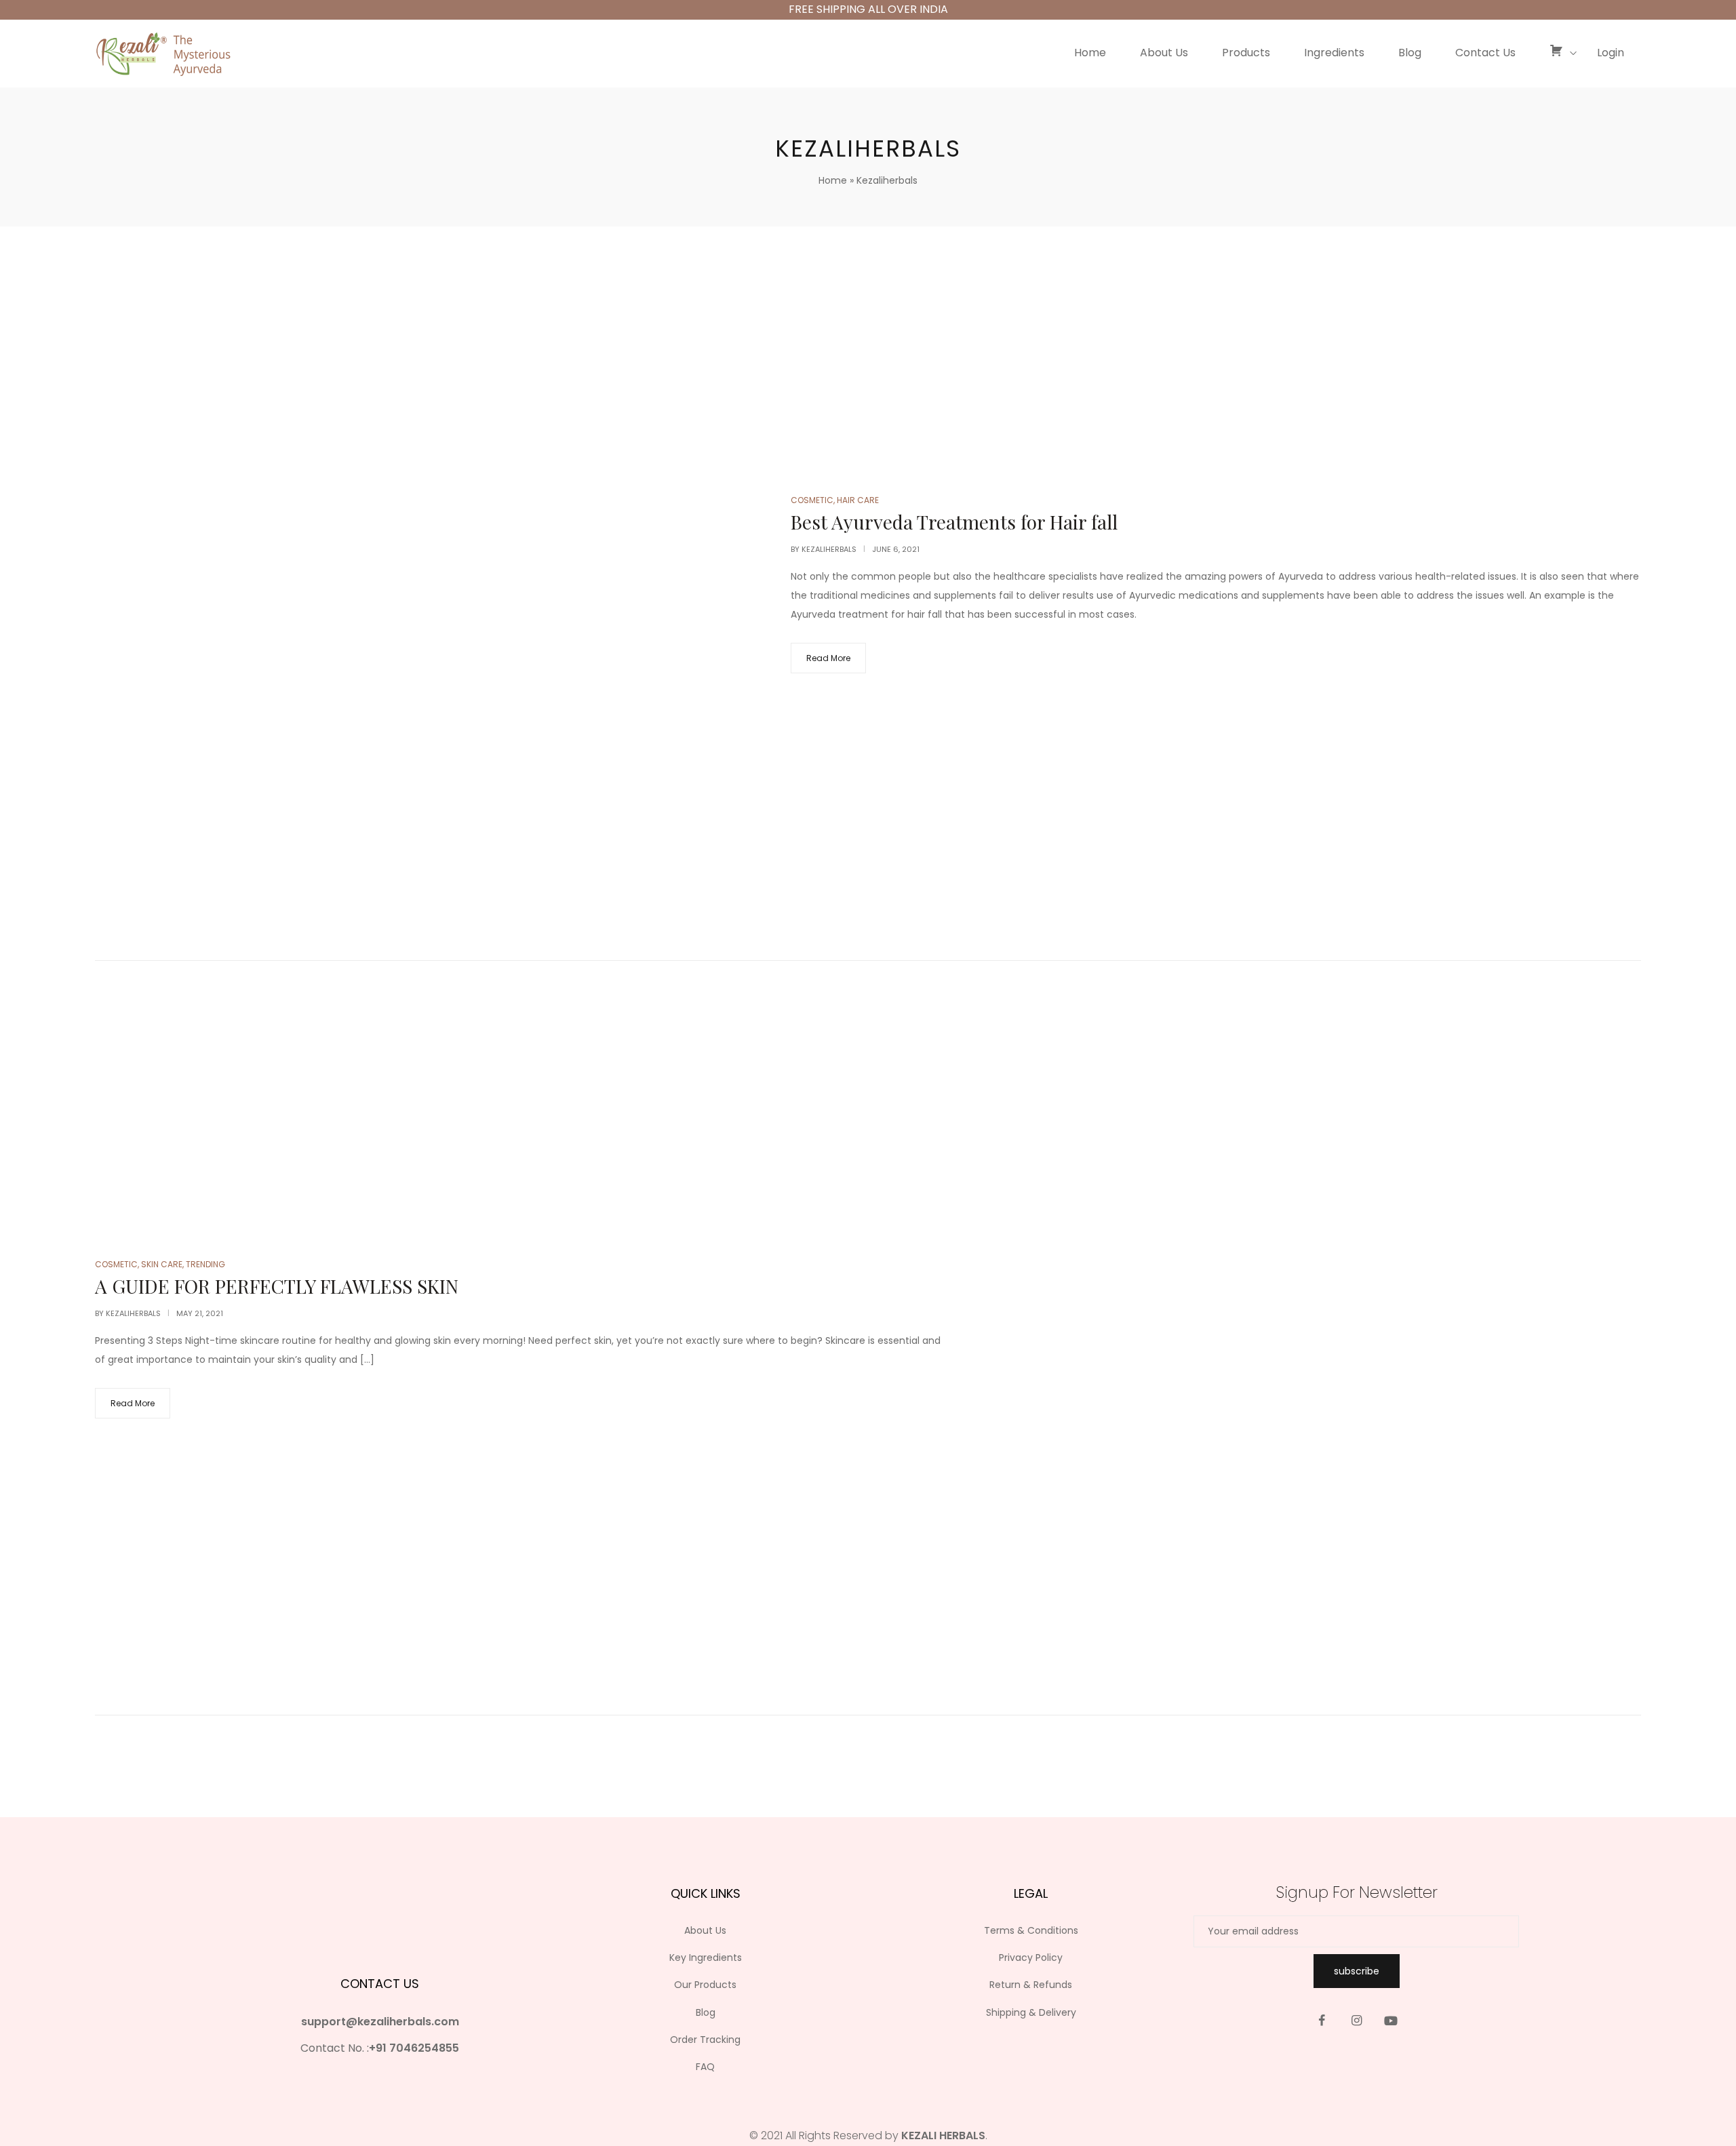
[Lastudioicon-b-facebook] (1322, 2021)
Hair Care (858, 500)
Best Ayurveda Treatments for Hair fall (954, 522)
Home (833, 180)
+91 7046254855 (414, 2048)
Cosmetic (812, 500)
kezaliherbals (829, 549)
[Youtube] (1391, 2021)
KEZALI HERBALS (943, 2135)
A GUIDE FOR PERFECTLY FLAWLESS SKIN (277, 1286)
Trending (205, 1264)
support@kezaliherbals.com (380, 2022)
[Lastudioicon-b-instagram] (1356, 2021)
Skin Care (162, 1264)
